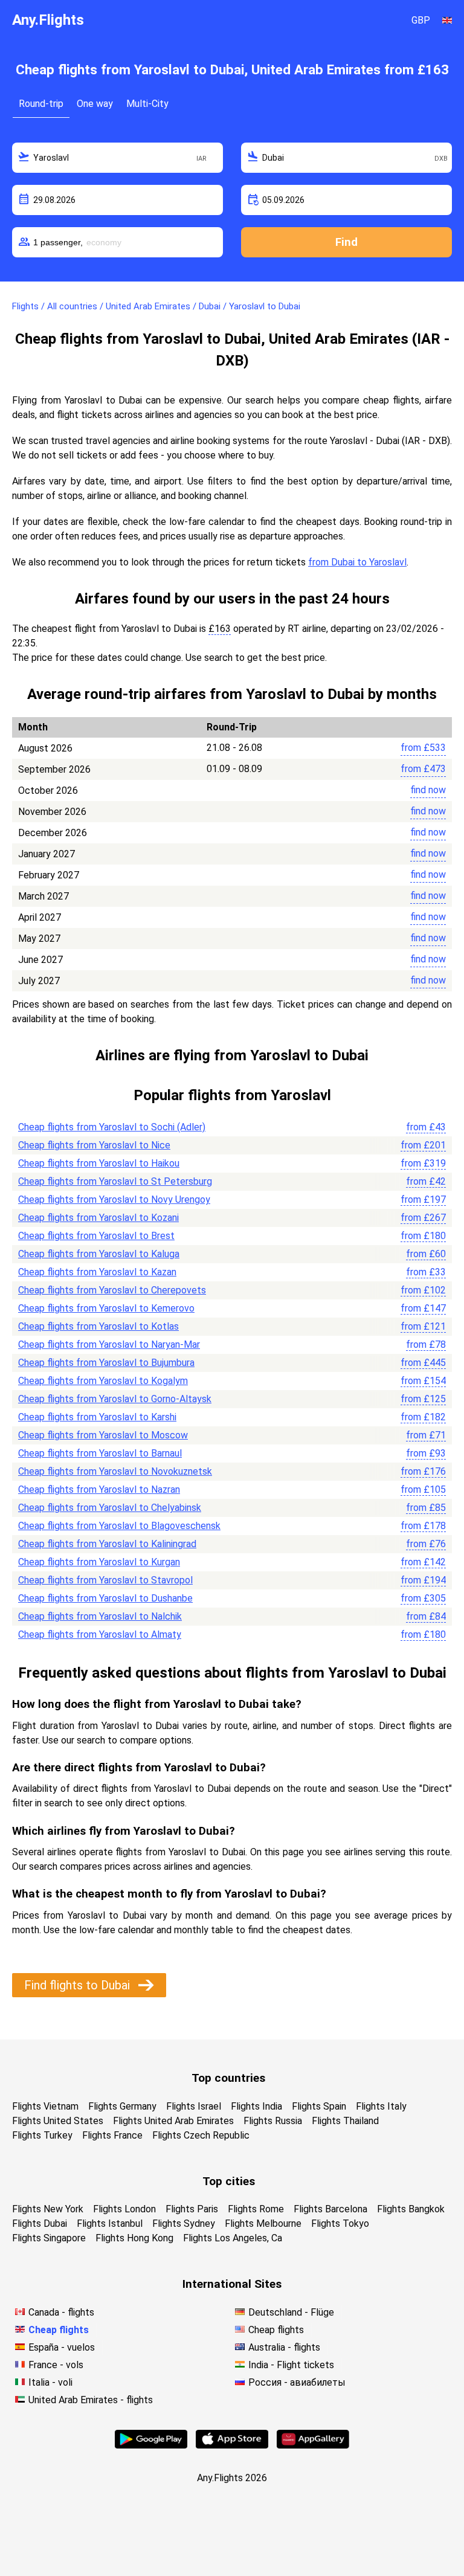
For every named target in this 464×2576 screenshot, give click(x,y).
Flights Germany (122, 2106)
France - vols (56, 2365)
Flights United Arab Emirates (173, 2121)
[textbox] (118, 158)
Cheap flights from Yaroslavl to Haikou (99, 1163)
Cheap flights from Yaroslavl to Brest (96, 1236)
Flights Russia (273, 2121)
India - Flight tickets (291, 2365)
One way (95, 104)
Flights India (256, 2106)
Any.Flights (48, 20)
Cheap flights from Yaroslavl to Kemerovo (106, 1308)
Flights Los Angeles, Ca (233, 2238)
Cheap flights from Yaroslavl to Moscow (103, 1435)
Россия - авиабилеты (297, 2382)
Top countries (228, 2078)
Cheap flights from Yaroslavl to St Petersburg (115, 1181)
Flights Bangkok (411, 2209)
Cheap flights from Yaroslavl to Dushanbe (105, 1598)
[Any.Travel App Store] (232, 2445)
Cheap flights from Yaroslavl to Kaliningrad (107, 1544)
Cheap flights (59, 2330)
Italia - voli (50, 2382)
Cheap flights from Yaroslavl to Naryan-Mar (109, 1344)
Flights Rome (256, 2209)
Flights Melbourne (263, 2223)
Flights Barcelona (330, 2209)
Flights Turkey (42, 2135)
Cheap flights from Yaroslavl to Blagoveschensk (119, 1526)
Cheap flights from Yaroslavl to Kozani (98, 1218)
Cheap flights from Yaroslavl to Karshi (97, 1417)
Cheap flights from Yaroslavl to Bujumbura (106, 1363)
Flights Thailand (345, 2121)
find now (428, 790)
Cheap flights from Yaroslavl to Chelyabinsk (110, 1508)
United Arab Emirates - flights (91, 2400)
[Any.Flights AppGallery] (313, 2445)
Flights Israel (194, 2106)
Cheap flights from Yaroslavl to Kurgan (99, 1562)
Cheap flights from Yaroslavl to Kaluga (99, 1254)
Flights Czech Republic (201, 2135)
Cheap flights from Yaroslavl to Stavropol (105, 1580)
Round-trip (41, 104)
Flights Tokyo (340, 2223)
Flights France (112, 2135)
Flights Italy (381, 2106)
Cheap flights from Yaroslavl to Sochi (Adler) (112, 1127)
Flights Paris (192, 2209)
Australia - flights (284, 2347)
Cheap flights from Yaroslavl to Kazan (97, 1272)
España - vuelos (62, 2347)
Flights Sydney (184, 2223)
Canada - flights (61, 2312)
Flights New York (48, 2209)
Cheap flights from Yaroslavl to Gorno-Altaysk (115, 1399)
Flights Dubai (40, 2223)
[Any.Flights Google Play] (151, 2445)
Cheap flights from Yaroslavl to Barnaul (100, 1453)
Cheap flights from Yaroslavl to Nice (94, 1145)
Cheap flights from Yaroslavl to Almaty (100, 1634)
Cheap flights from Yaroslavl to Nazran (99, 1489)
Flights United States (58, 2121)
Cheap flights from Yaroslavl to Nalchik (100, 1616)
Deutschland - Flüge (291, 2312)
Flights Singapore (49, 2238)
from (423, 748)
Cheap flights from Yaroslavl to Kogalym (103, 1381)
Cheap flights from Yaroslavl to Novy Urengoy (114, 1199)
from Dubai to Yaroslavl (357, 562)
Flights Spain (319, 2106)
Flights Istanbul (110, 2223)
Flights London (124, 2209)
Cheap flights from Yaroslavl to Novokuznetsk (115, 1471)
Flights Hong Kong (134, 2238)
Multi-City (147, 104)
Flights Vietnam (45, 2106)
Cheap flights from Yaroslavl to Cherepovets (112, 1290)
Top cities (229, 2181)
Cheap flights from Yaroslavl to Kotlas (98, 1326)
